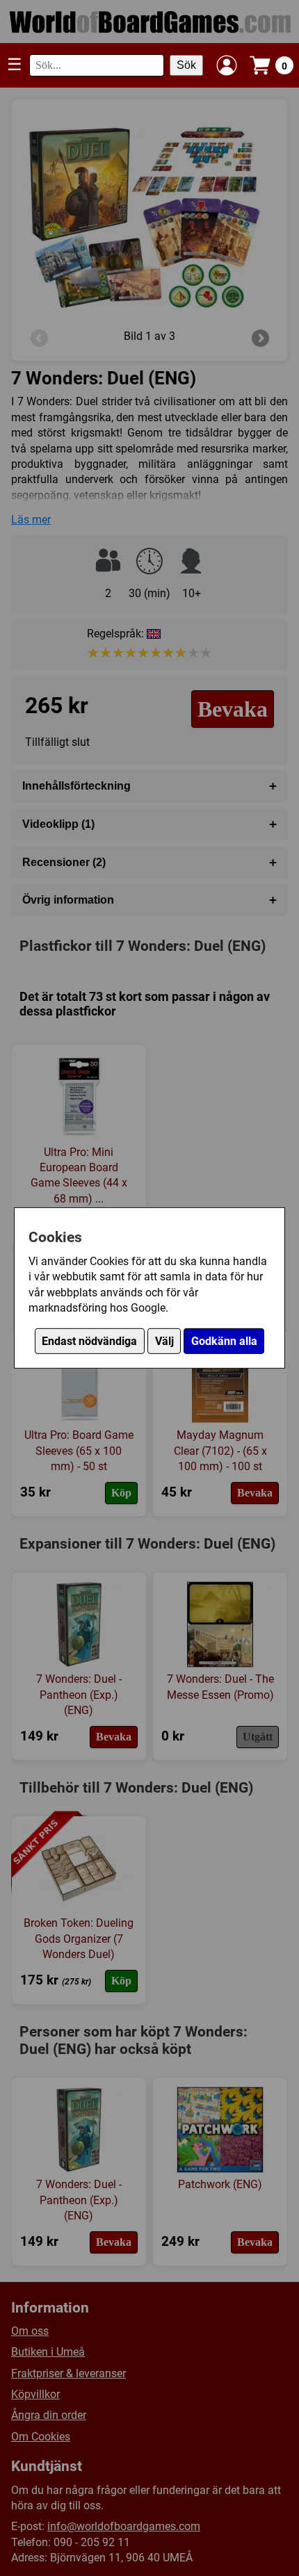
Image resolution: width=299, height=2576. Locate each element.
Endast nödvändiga (89, 1341)
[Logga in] (227, 65)
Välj (164, 1341)
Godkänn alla (224, 1341)
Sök (186, 65)
